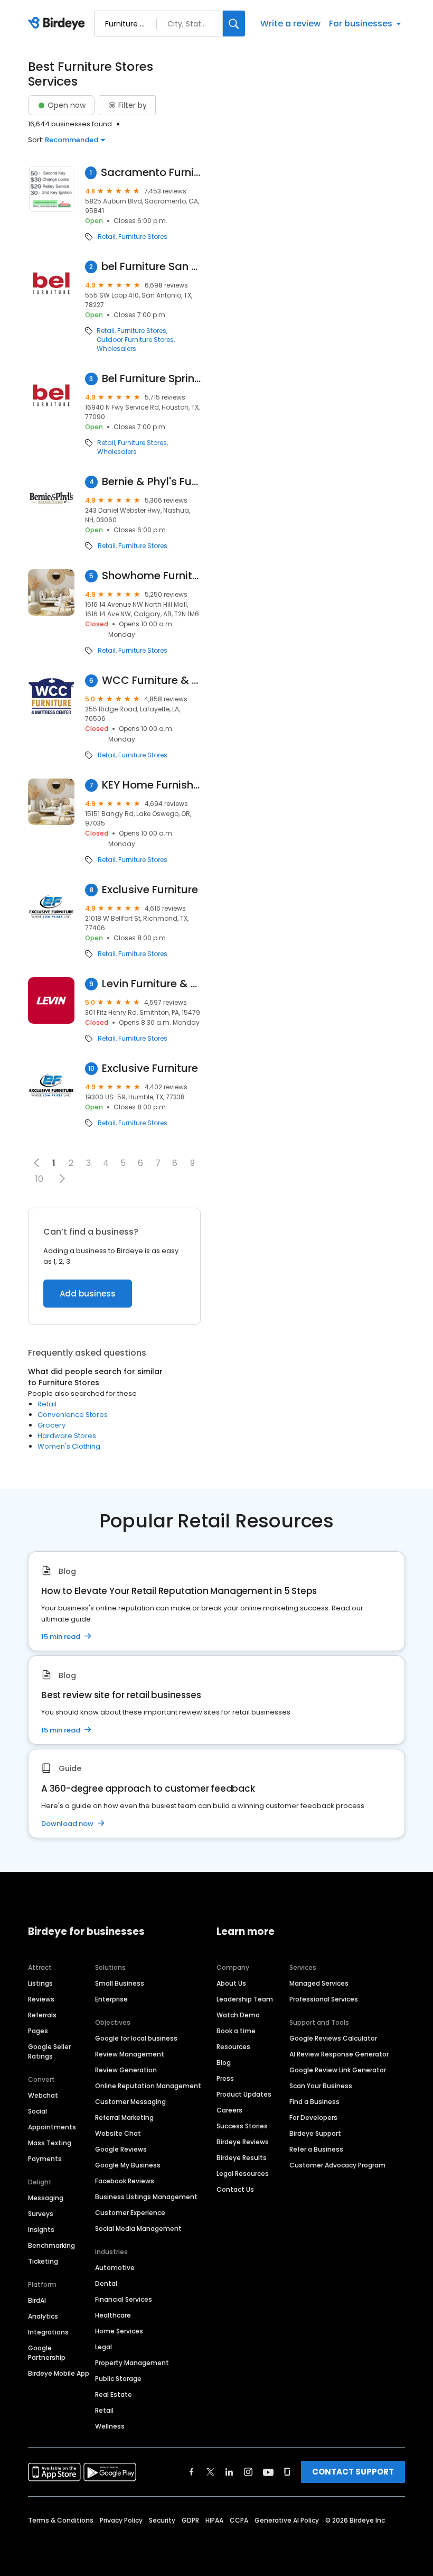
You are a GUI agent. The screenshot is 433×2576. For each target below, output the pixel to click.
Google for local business (136, 2038)
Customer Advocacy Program (337, 2165)
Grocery (51, 1425)
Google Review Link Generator (338, 2070)
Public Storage (118, 2379)
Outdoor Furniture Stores (135, 340)
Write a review (290, 24)
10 (39, 1179)
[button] (62, 1179)
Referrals (42, 2015)
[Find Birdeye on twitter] (210, 2472)
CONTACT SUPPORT (353, 2472)
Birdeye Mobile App (59, 2373)
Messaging (46, 2198)
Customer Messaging (130, 2102)
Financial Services (124, 2299)
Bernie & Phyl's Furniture (151, 482)
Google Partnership (47, 2353)
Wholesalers (116, 349)
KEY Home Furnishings (151, 785)
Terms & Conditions (61, 2520)
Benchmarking (51, 2245)
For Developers (313, 2118)
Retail (107, 237)
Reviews (41, 1999)
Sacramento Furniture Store (151, 173)
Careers (229, 2110)
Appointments (52, 2127)
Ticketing (43, 2261)
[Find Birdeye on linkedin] (229, 2472)
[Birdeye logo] (58, 24)
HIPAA (214, 2520)
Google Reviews (121, 2149)
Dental (106, 2283)
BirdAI (37, 2300)
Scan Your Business (321, 2086)
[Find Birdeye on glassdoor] (287, 2472)
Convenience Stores (73, 1415)
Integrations (48, 2332)
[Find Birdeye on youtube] (268, 2472)
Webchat (43, 2095)
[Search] (234, 24)
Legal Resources (243, 2174)
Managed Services (319, 1983)
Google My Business (128, 2165)
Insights (41, 2230)
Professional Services (324, 1999)
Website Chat (118, 2133)
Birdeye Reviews (243, 2142)
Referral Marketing (124, 2118)
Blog (224, 2063)
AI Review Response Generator (339, 2054)
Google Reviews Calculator (333, 2038)
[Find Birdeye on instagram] (248, 2472)
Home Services (119, 2331)
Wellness (110, 2426)
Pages (38, 2031)
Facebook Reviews (125, 2181)
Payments (45, 2159)
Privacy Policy (121, 2520)
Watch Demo (238, 2015)
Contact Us (235, 2189)
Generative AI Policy (287, 2520)
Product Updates (244, 2094)
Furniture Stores (143, 237)
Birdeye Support (315, 2133)
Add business (88, 1294)
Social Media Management (138, 2228)
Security (162, 2520)
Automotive (115, 2268)
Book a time (236, 2031)
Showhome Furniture (151, 576)
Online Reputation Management (148, 2086)
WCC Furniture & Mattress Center (151, 680)
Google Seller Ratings (49, 2051)
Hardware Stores (67, 1436)
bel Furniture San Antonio (151, 267)
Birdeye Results (242, 2158)
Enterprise (111, 1999)
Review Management (130, 2054)
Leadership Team (245, 1999)
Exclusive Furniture (150, 890)
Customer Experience (130, 2213)
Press (225, 2078)
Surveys (41, 2214)
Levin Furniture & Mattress (151, 984)
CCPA (239, 2520)
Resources (233, 2047)
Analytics (43, 2316)
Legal (103, 2347)
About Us (231, 1983)
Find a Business (314, 2102)
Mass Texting (50, 2143)
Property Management (132, 2363)
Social (37, 2111)
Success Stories (242, 2126)
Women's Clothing (69, 1446)
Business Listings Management (146, 2197)
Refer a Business (316, 2149)
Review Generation (126, 2070)
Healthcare (113, 2315)
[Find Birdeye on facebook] (192, 2472)
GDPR (190, 2520)
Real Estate (114, 2394)
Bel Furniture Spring (152, 379)
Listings (40, 1983)
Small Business (120, 1983)
